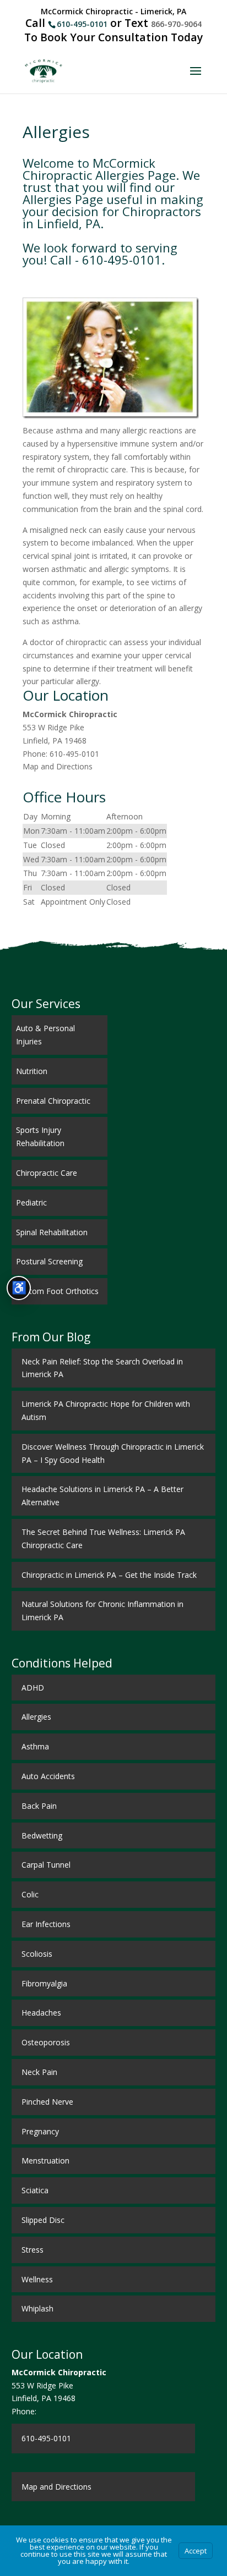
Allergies (36, 1717)
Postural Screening (49, 1261)
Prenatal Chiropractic (53, 1101)
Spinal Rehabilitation (52, 1232)
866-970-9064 (176, 24)
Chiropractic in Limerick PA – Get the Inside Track (109, 1575)
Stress (33, 2250)
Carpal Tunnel (46, 1865)
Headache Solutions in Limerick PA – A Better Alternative (102, 1496)
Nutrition (32, 1071)
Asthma (35, 1746)
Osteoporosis (46, 2042)
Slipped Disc (43, 2220)
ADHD (33, 1688)
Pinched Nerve (47, 2102)
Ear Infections (46, 1924)
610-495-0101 (82, 24)
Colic (30, 1894)
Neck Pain (39, 2072)
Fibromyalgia (44, 1983)
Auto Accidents (48, 1776)
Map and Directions (58, 766)
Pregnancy (40, 2131)
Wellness (37, 2279)
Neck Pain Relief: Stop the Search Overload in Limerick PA (102, 1368)
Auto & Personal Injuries (45, 1035)
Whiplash (37, 2308)
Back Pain (39, 1806)
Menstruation (45, 2161)
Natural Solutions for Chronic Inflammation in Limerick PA (102, 1611)
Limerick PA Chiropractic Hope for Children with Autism (106, 1410)
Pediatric (31, 1202)
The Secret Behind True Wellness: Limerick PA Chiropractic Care (103, 1539)
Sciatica (35, 2190)
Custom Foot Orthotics (57, 1291)
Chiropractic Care (47, 1173)
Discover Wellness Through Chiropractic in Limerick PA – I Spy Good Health (113, 1453)
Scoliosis (37, 1954)
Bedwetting (42, 1835)
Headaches (41, 2013)
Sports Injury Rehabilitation (40, 1136)
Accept (196, 2551)
